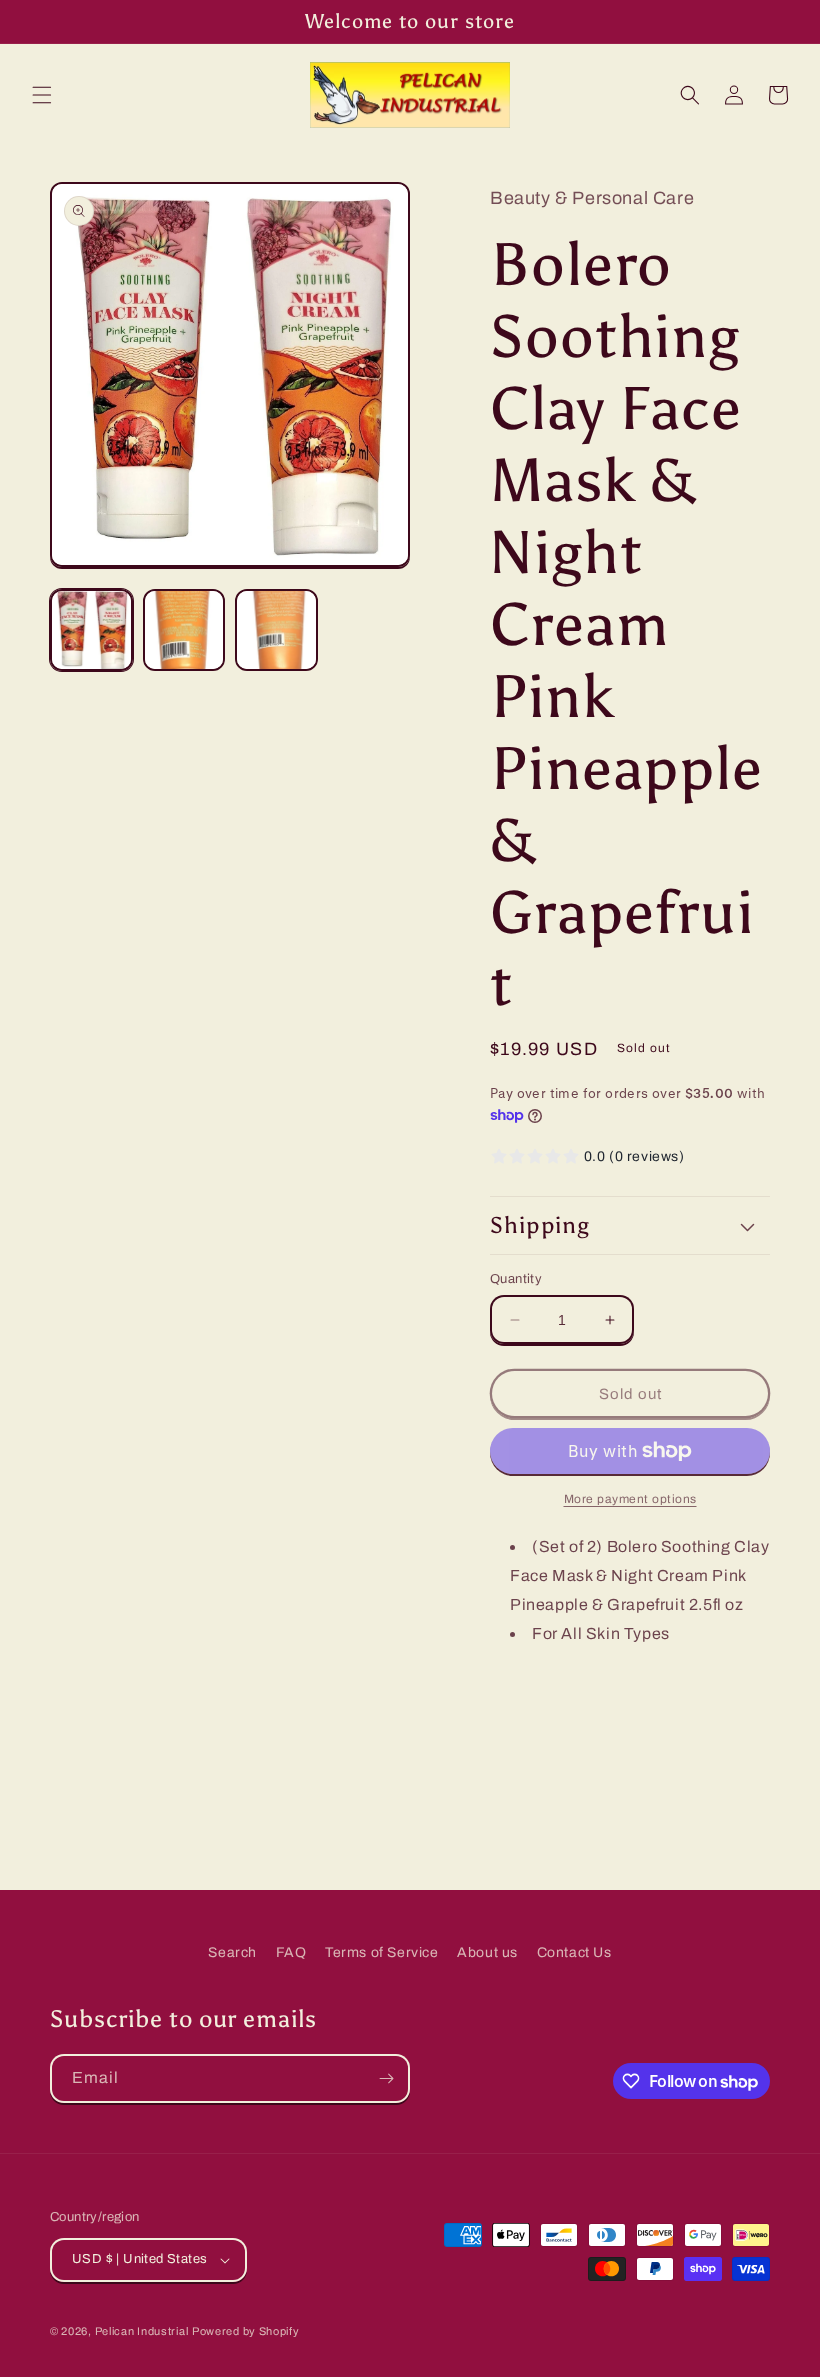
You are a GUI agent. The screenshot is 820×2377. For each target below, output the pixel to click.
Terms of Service (382, 1952)
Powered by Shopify (246, 2331)
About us (487, 1952)
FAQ (291, 1952)
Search (232, 1952)
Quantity (516, 1279)
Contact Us (574, 1952)
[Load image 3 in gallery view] (276, 630)
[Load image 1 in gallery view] (91, 630)
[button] (42, 95)
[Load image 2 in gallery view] (184, 630)
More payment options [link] (630, 1499)
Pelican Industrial (142, 2331)
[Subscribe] (386, 2078)
